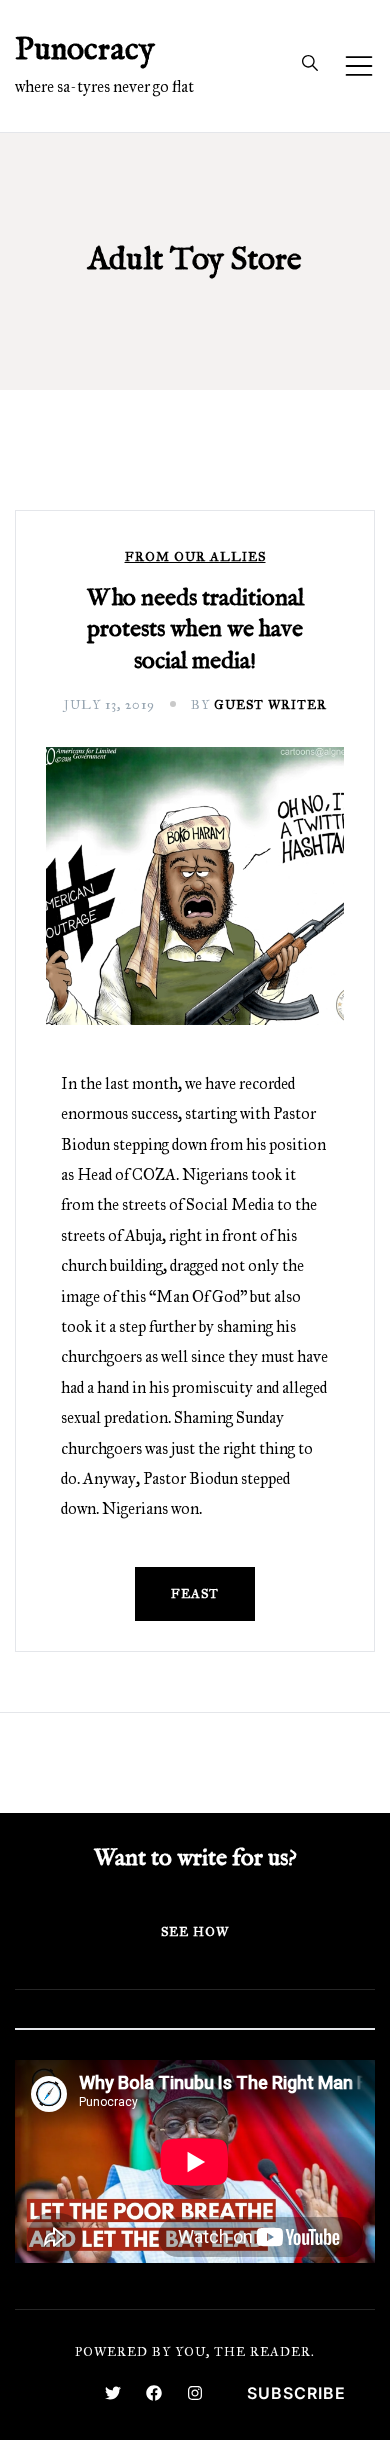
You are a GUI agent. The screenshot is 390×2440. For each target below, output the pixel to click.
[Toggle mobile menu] (359, 66)
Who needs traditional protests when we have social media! (195, 629)
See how (195, 1932)
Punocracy (85, 50)
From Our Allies (195, 557)
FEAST (195, 1594)
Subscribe (296, 2393)
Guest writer (270, 705)
